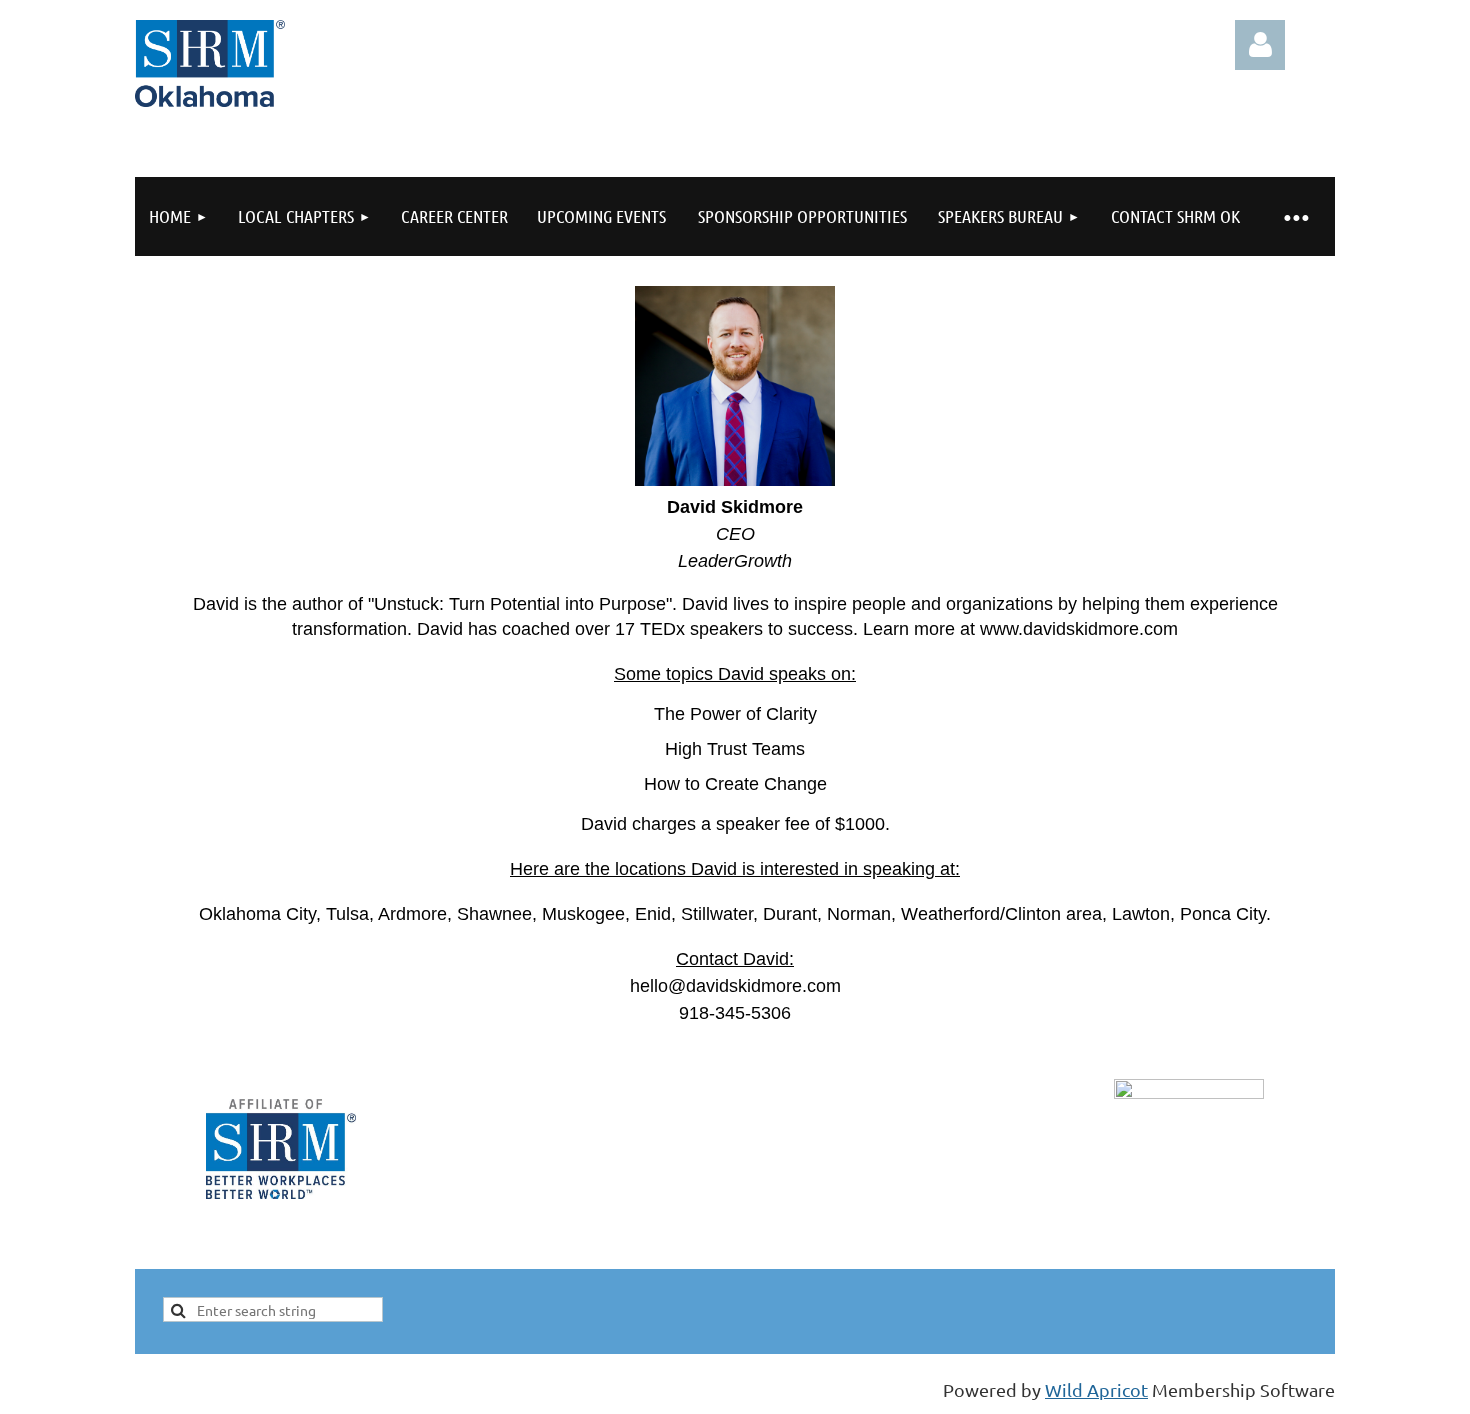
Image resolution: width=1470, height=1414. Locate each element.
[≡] (1295, 216)
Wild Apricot (1096, 1389)
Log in (1260, 45)
